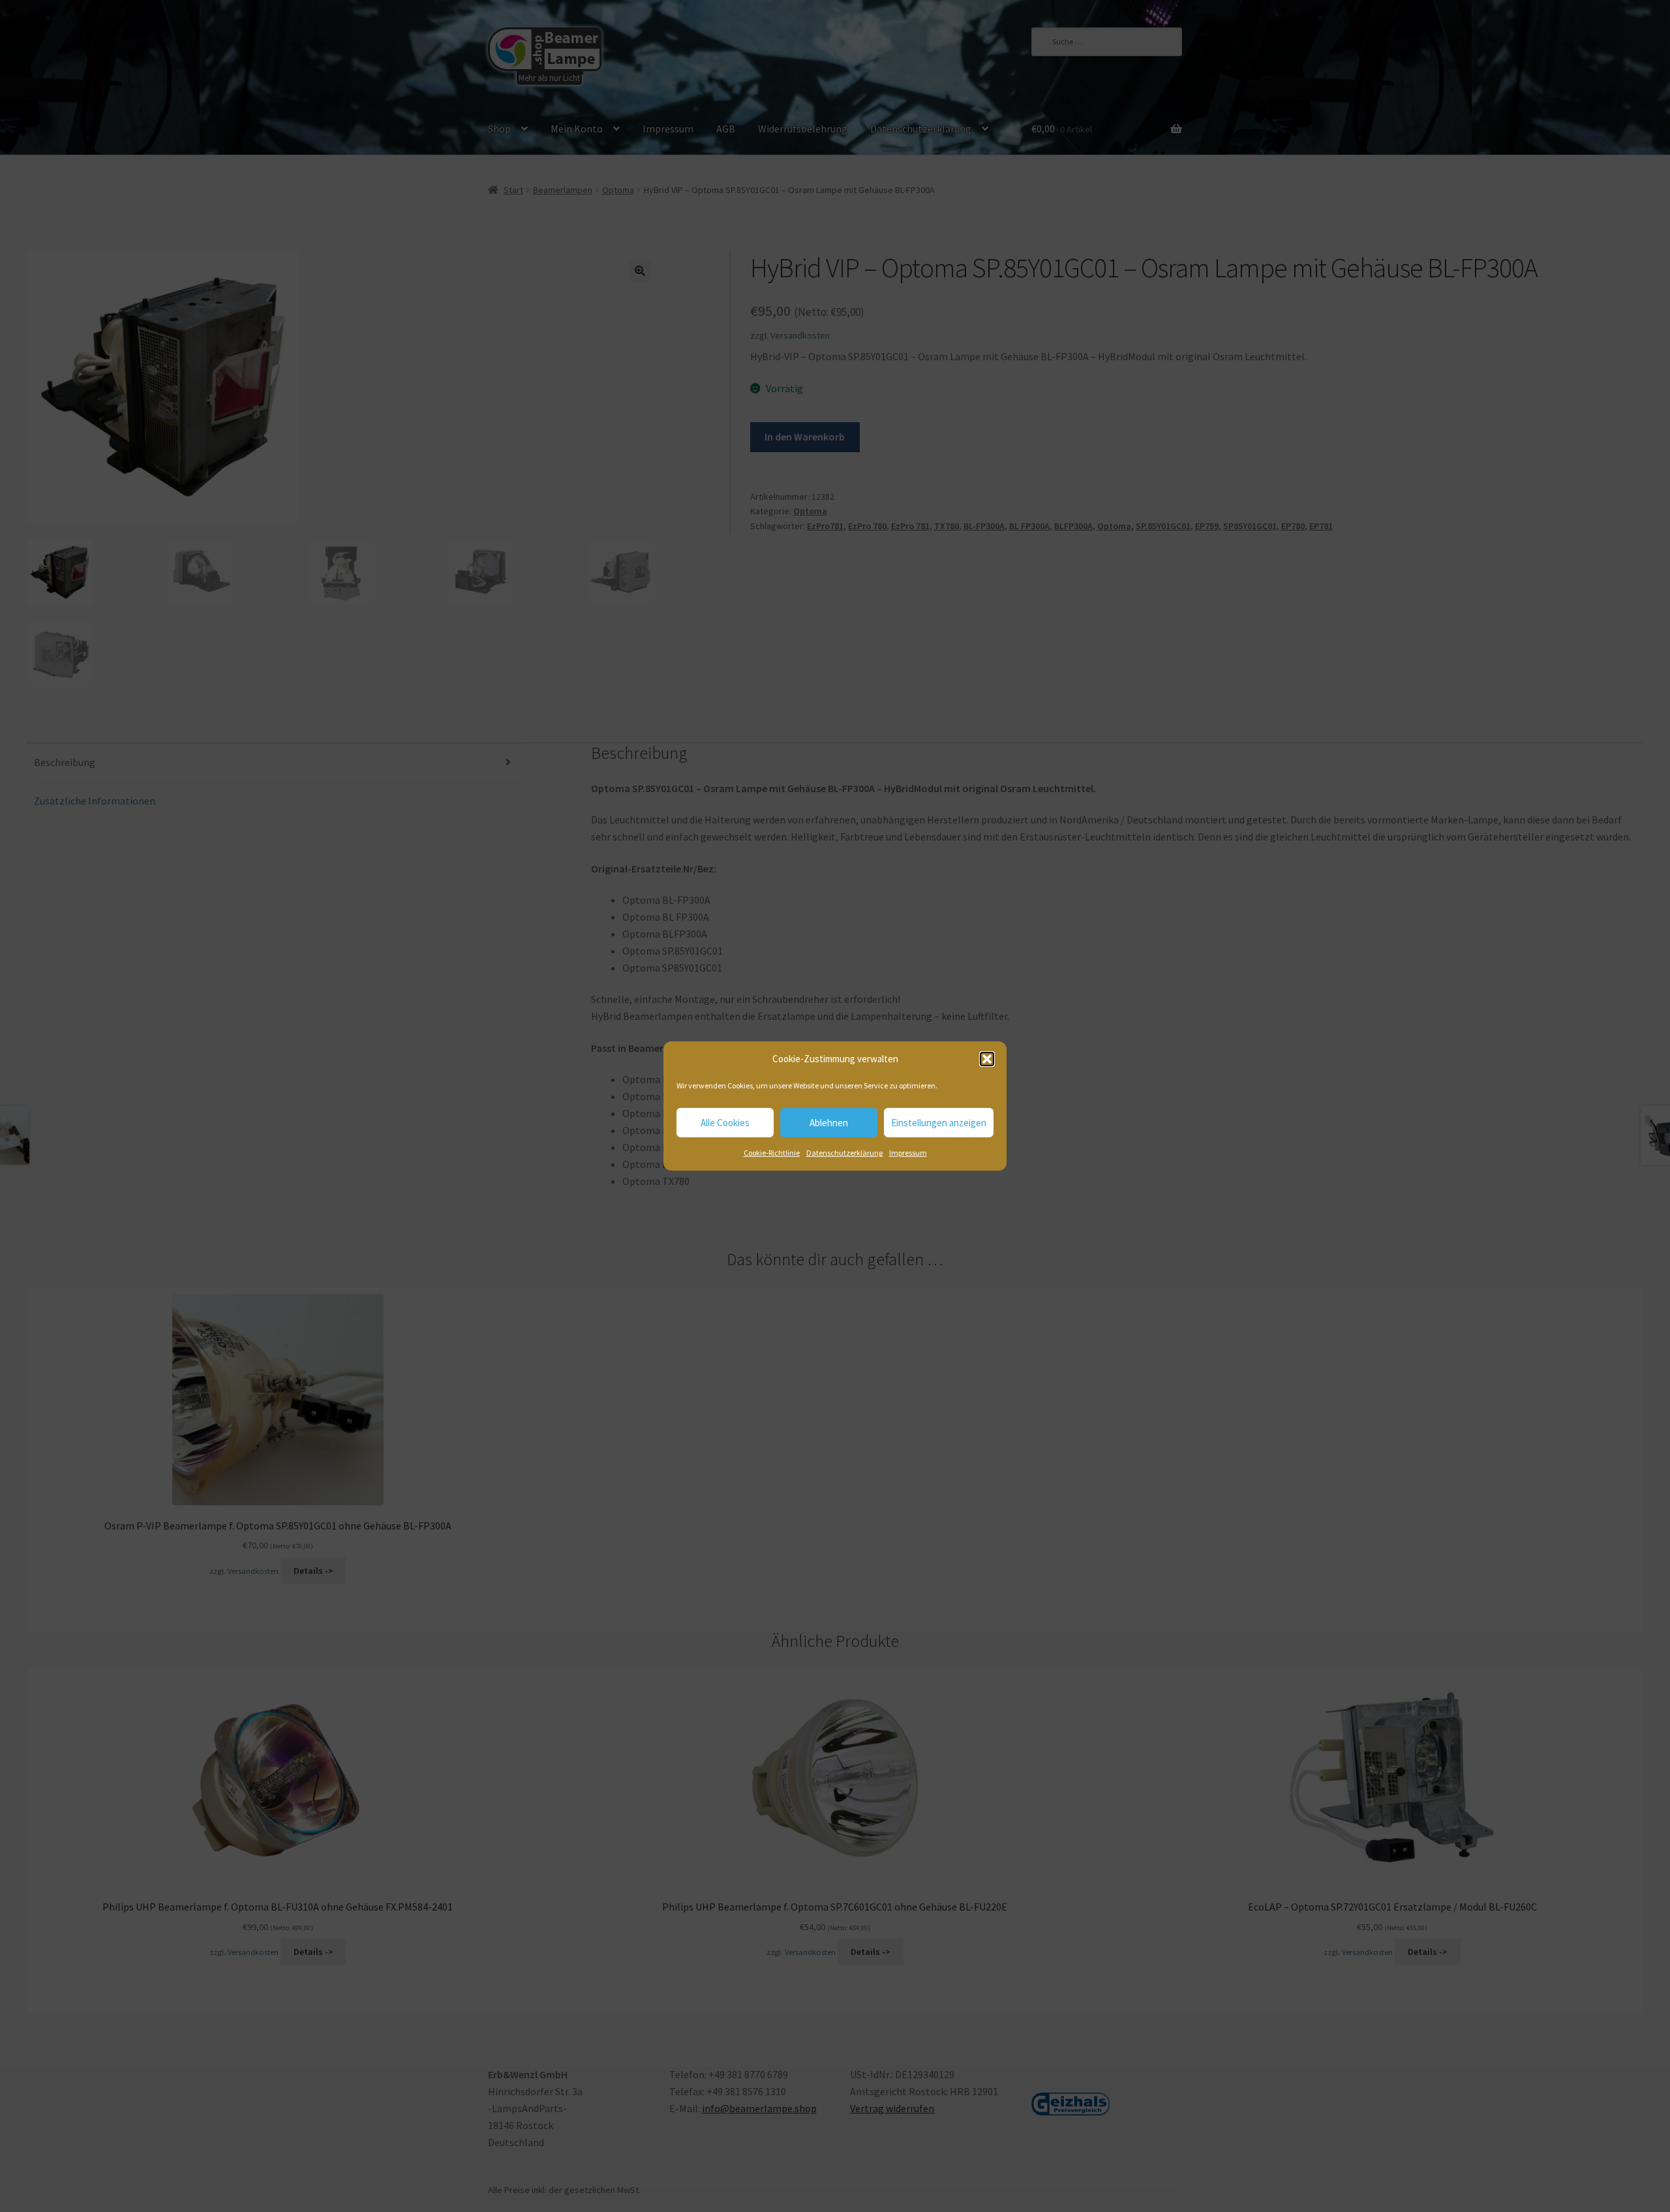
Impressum (908, 1153)
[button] (987, 1059)
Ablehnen (829, 1123)
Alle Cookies (725, 1123)
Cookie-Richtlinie (772, 1153)
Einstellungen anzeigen (939, 1123)
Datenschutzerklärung (844, 1153)
